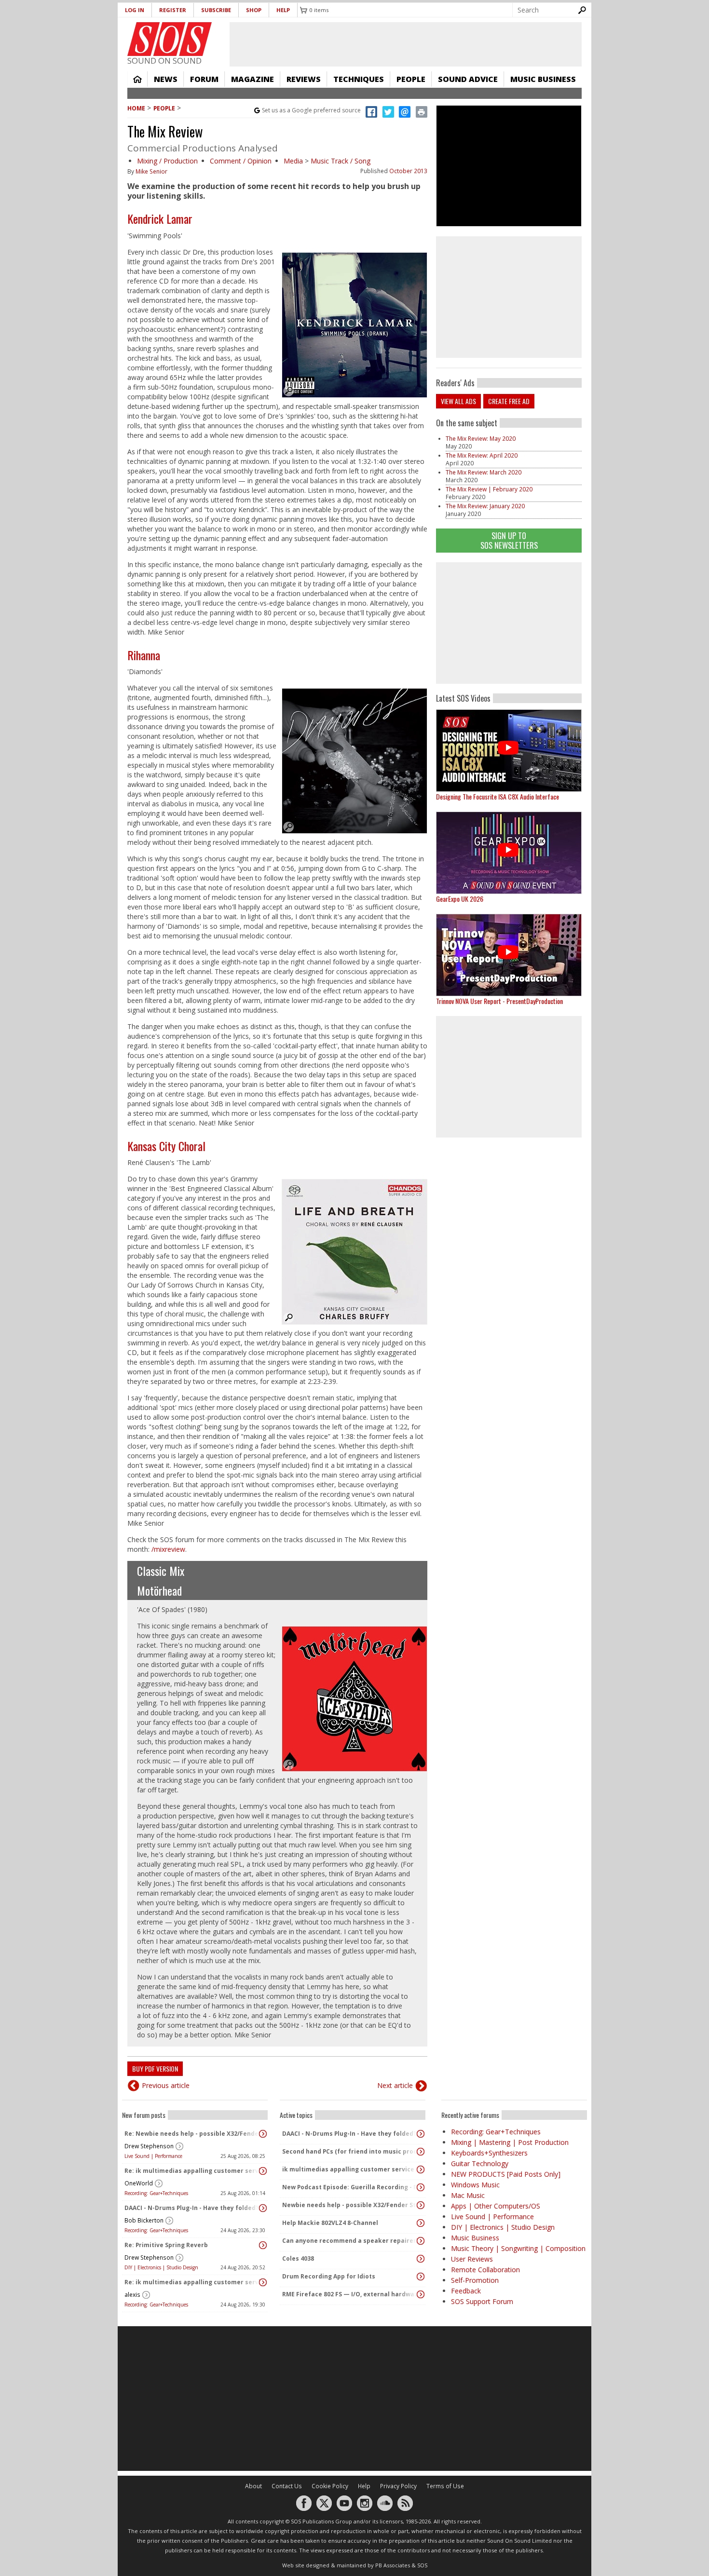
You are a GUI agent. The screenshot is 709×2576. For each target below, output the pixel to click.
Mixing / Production (167, 161)
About (253, 2486)
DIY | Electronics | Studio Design (161, 2267)
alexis (132, 2295)
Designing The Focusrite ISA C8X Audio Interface (498, 796)
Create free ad (509, 401)
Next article (395, 2085)
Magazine (252, 79)
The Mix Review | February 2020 (489, 489)
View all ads (458, 401)
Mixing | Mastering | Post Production (510, 2142)
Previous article (166, 2085)
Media (293, 161)
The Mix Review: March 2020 (484, 472)
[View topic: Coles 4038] (421, 2259)
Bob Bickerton (144, 2220)
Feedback (466, 2291)
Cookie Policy (330, 2486)
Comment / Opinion (241, 161)
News (166, 79)
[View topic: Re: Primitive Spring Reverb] (263, 2245)
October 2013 (408, 171)
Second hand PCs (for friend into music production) (350, 2151)
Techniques (359, 79)
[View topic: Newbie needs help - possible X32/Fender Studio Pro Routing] (421, 2205)
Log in (135, 10)
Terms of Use (445, 2486)
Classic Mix (161, 1571)
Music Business (543, 79)
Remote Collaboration (485, 2270)
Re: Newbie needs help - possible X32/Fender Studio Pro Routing (192, 2134)
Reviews (304, 79)
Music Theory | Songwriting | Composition (518, 2248)
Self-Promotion (475, 2280)
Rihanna (144, 655)
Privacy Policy (398, 2486)
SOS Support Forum (482, 2301)
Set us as (311, 110)
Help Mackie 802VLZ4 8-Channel (330, 2223)
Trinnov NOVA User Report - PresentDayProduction (499, 1001)
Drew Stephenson (149, 2146)
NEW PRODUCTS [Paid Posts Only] (506, 2174)
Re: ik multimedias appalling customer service (192, 2171)
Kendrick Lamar (160, 218)
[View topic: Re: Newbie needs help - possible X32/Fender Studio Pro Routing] (263, 2134)
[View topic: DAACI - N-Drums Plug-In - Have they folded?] (263, 2208)
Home (137, 79)
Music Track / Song (341, 161)
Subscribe (216, 10)
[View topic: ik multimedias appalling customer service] (421, 2169)
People (411, 79)
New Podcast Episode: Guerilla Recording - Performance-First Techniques (350, 2187)
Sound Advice (468, 79)
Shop (254, 10)
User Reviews (472, 2259)
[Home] (170, 39)
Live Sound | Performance (153, 2156)
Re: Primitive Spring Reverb (166, 2245)
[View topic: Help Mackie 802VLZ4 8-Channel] (421, 2223)
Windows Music (475, 2185)
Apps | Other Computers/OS (496, 2206)
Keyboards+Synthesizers (489, 2153)
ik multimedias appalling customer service (348, 2169)
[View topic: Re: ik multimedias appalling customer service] (263, 2171)
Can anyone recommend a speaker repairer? (350, 2241)
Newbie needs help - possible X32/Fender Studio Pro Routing (350, 2205)
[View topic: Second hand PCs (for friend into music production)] (421, 2152)
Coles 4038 (298, 2258)
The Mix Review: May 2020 (481, 439)
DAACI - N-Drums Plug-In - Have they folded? (191, 2208)
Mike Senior (151, 171)
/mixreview (168, 1549)
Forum (204, 79)
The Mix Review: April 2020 (482, 455)
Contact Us (287, 2486)
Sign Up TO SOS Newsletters (509, 540)
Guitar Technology (480, 2163)
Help (283, 10)
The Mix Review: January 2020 (485, 506)
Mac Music (468, 2195)
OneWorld (139, 2183)
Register (173, 10)
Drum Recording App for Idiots (329, 2276)
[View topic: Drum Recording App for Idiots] (421, 2277)
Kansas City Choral (166, 1146)
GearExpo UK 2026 (460, 899)
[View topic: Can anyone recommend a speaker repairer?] (421, 2241)
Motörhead (159, 1590)
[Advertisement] (509, 623)
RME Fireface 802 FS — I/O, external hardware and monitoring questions (350, 2294)
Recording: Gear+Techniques (156, 2193)
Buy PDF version (155, 2068)
